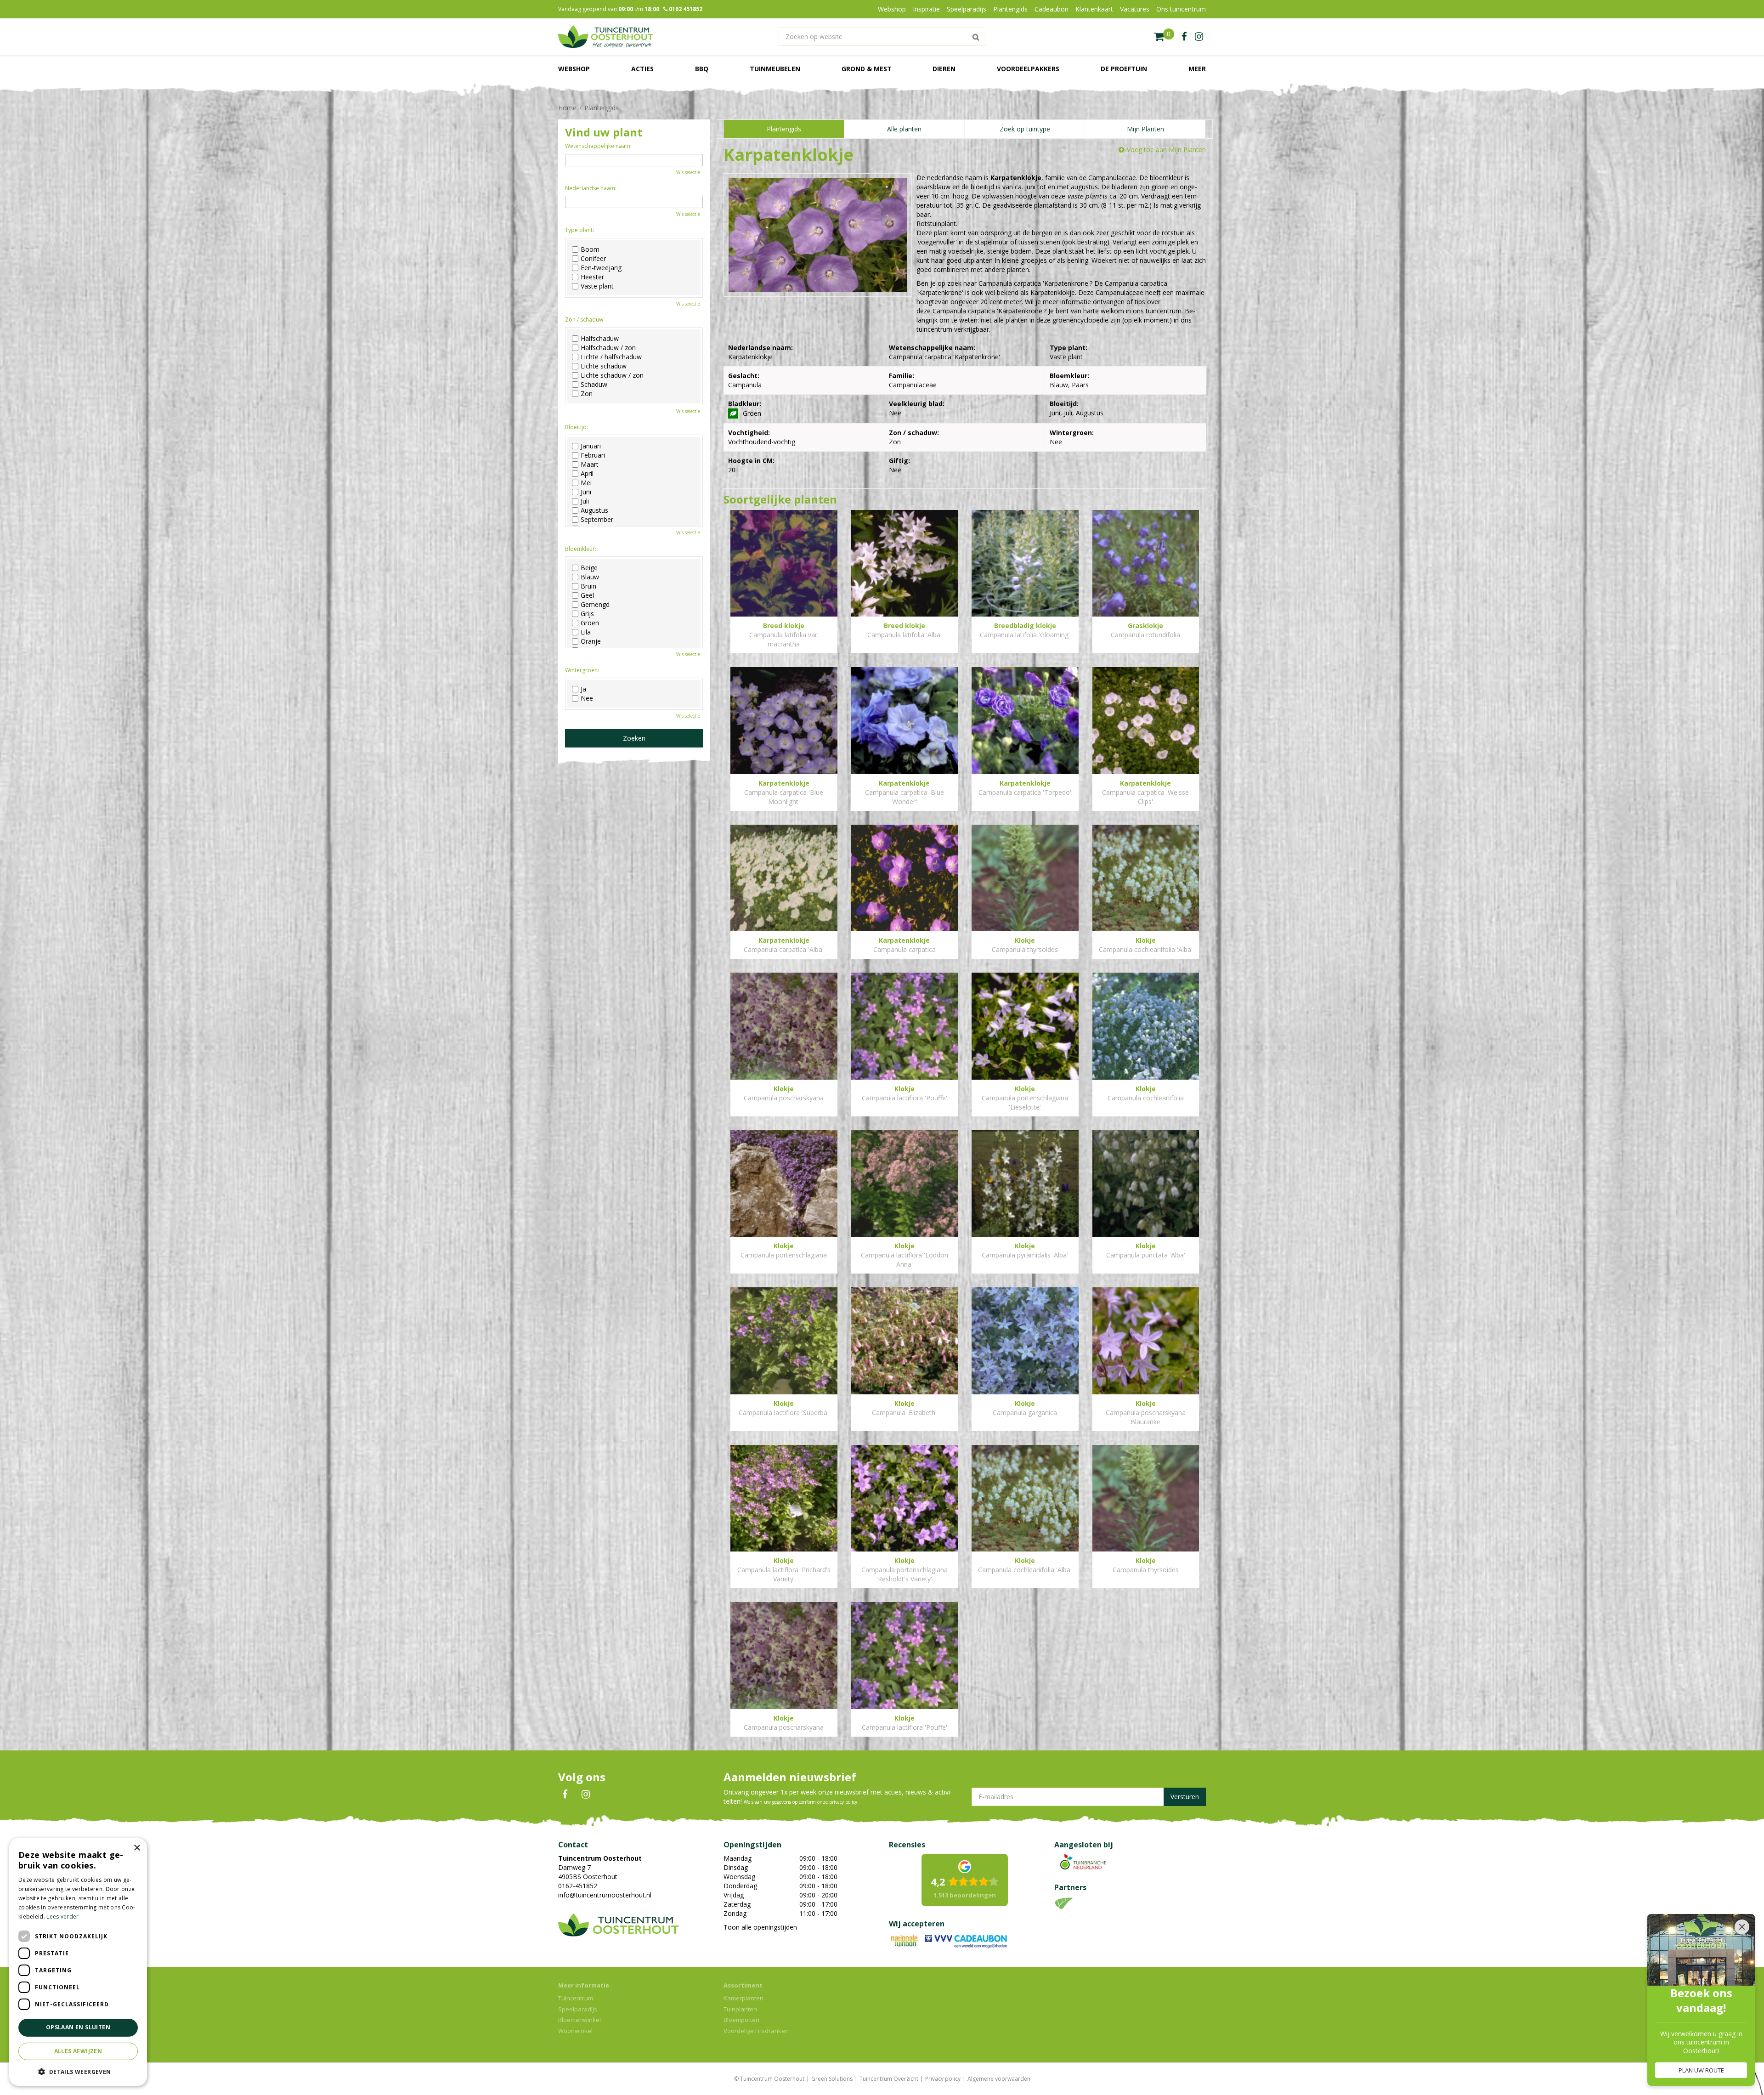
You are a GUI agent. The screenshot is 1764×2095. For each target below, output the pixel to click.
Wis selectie (688, 172)
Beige (589, 568)
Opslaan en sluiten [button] (78, 2027)
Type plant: (580, 230)
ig (1199, 37)
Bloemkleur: (581, 549)
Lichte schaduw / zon (612, 375)
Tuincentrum (576, 1998)
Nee (587, 698)
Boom (590, 249)
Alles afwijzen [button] (78, 2051)
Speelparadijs (578, 2009)
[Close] (1742, 1927)
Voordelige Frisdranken (756, 2031)
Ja (583, 689)
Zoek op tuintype (1025, 129)
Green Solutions (832, 2079)
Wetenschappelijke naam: (598, 146)
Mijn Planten (1145, 129)
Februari (593, 455)
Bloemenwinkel (580, 2020)
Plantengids (784, 129)
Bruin (588, 586)
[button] (78, 2071)
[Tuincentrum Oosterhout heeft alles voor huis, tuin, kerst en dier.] (606, 37)
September (597, 520)
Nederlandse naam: (591, 188)
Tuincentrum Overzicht (889, 2079)
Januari (591, 446)
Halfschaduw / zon (608, 348)
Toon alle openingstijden (760, 1927)
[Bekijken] (1164, 37)
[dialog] (78, 1962)
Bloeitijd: (577, 427)
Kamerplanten (743, 1998)
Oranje (591, 641)
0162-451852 (578, 1886)
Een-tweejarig (601, 268)
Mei (586, 483)
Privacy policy (943, 2079)
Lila (586, 632)
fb (1184, 37)
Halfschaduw (600, 339)
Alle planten (904, 129)
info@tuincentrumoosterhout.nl (605, 1895)
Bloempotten (741, 2020)
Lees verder (62, 1917)
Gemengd (595, 605)
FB (565, 1795)
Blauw (590, 577)
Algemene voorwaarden (999, 2079)
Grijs (587, 614)
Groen (590, 623)
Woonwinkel (575, 2031)
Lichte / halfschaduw (611, 357)
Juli (585, 501)
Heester (592, 277)
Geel (587, 595)
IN (586, 1795)
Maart (590, 464)
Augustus (594, 510)
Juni (586, 492)
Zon (587, 394)
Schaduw (594, 385)
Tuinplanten (740, 2009)
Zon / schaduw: (585, 320)
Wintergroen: (582, 670)
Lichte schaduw (604, 366)
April (587, 474)
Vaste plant (597, 286)
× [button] (137, 1848)
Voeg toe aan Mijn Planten (1166, 150)
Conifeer (593, 259)
